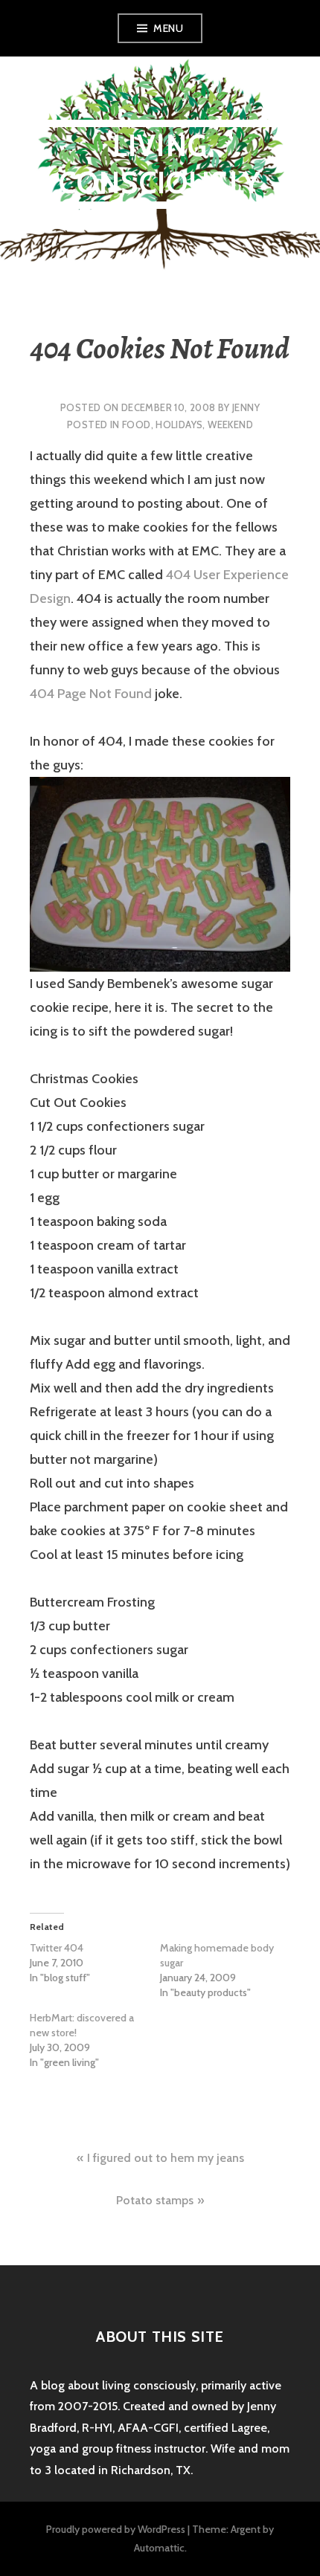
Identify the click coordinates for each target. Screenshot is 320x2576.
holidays (179, 425)
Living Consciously (160, 164)
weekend (230, 425)
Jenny (246, 407)
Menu (168, 28)
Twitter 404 (57, 1948)
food (137, 425)
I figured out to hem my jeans (166, 2158)
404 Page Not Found (91, 694)
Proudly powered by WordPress (116, 2529)
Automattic (159, 2548)
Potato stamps (155, 2200)
